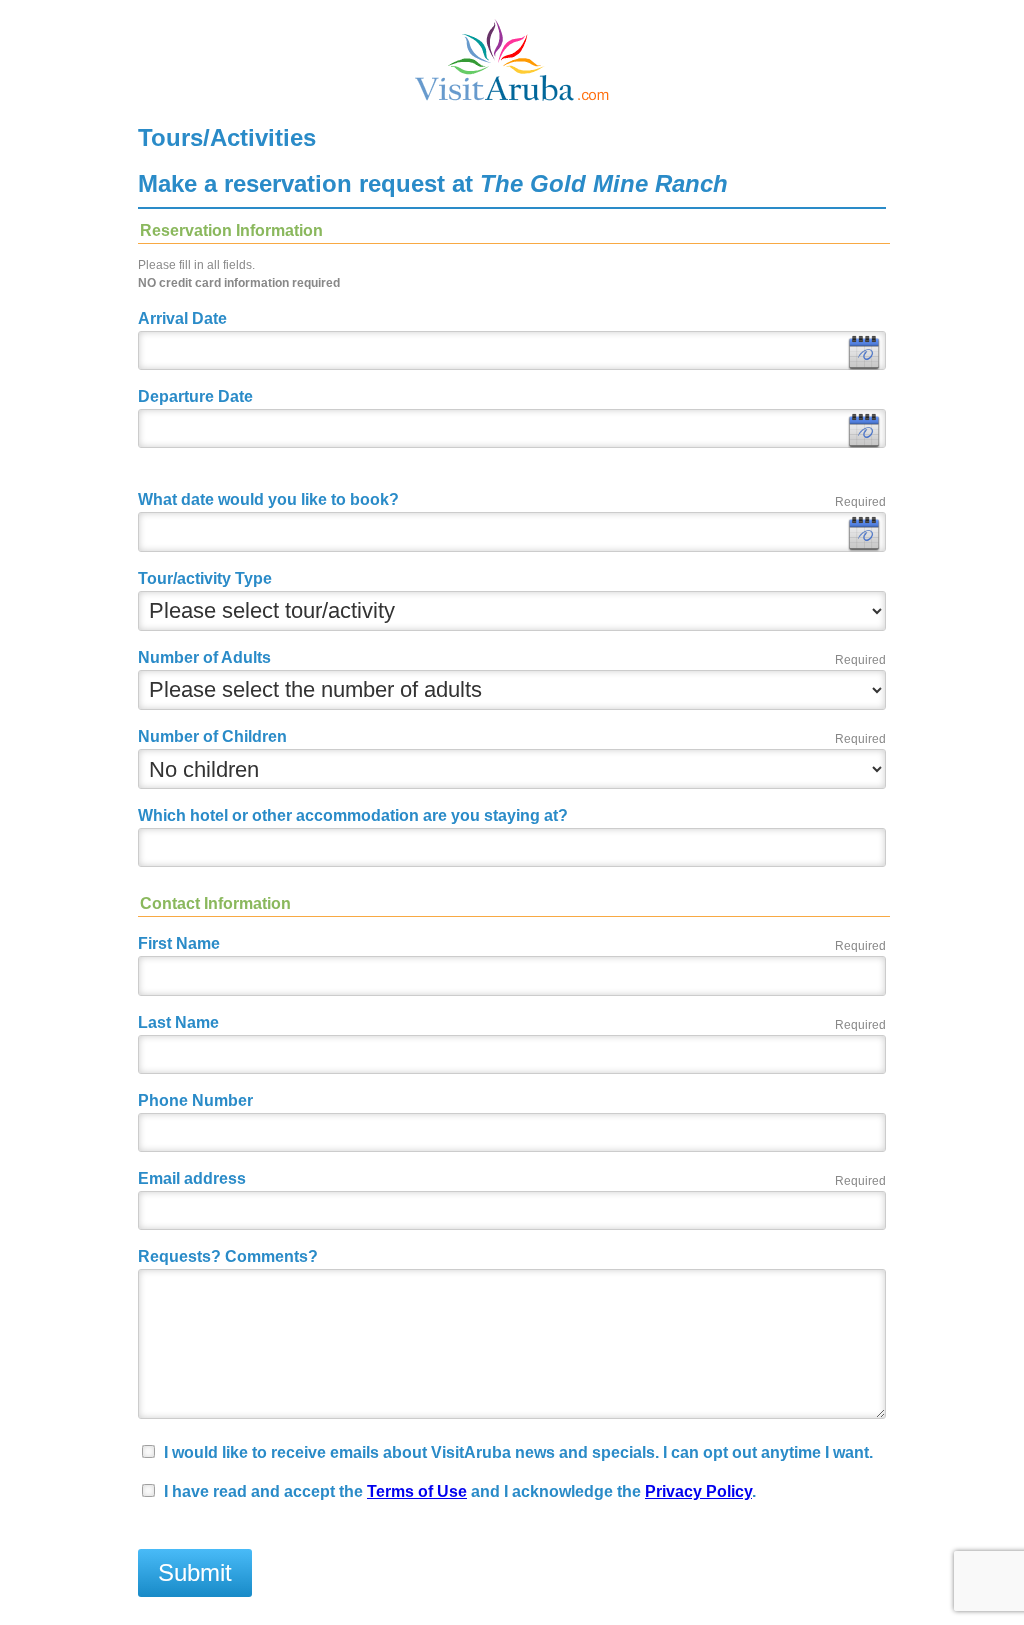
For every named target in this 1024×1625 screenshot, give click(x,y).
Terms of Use (417, 1491)
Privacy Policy (698, 1491)
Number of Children (212, 736)
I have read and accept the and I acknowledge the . (460, 1491)
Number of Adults (204, 657)
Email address (192, 1178)
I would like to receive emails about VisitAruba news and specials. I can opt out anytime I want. (518, 1452)
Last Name (178, 1022)
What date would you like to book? (268, 499)
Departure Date (195, 396)
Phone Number (195, 1100)
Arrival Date (182, 318)
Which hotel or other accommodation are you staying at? (353, 815)
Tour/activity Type (205, 578)
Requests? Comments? (228, 1256)
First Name (179, 943)
